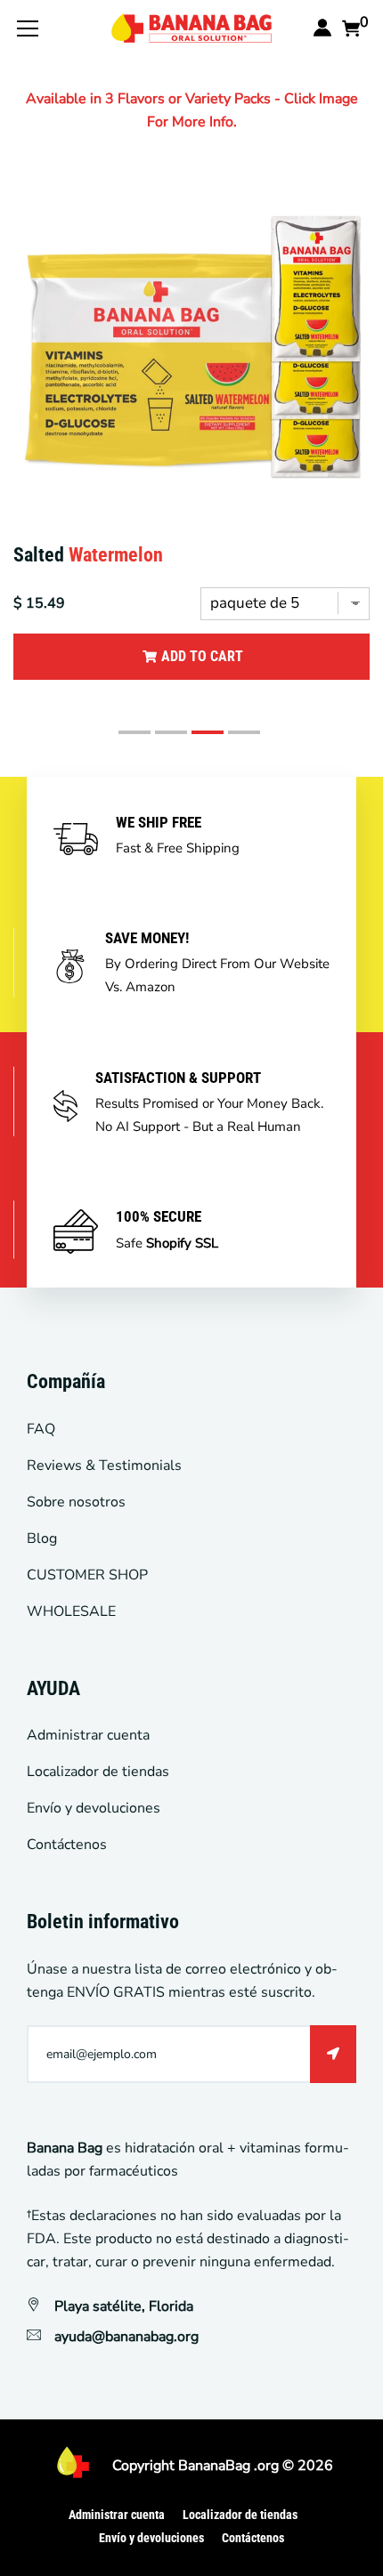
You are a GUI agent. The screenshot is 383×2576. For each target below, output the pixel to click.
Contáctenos (67, 1845)
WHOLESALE (71, 1611)
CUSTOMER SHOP (87, 1575)
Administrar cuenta (88, 1735)
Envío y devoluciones (94, 1808)
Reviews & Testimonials (104, 1466)
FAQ (41, 1429)
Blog (42, 1538)
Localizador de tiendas (98, 1772)
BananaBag (214, 2466)
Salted (88, 555)
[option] (191, 447)
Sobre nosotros (76, 1502)
